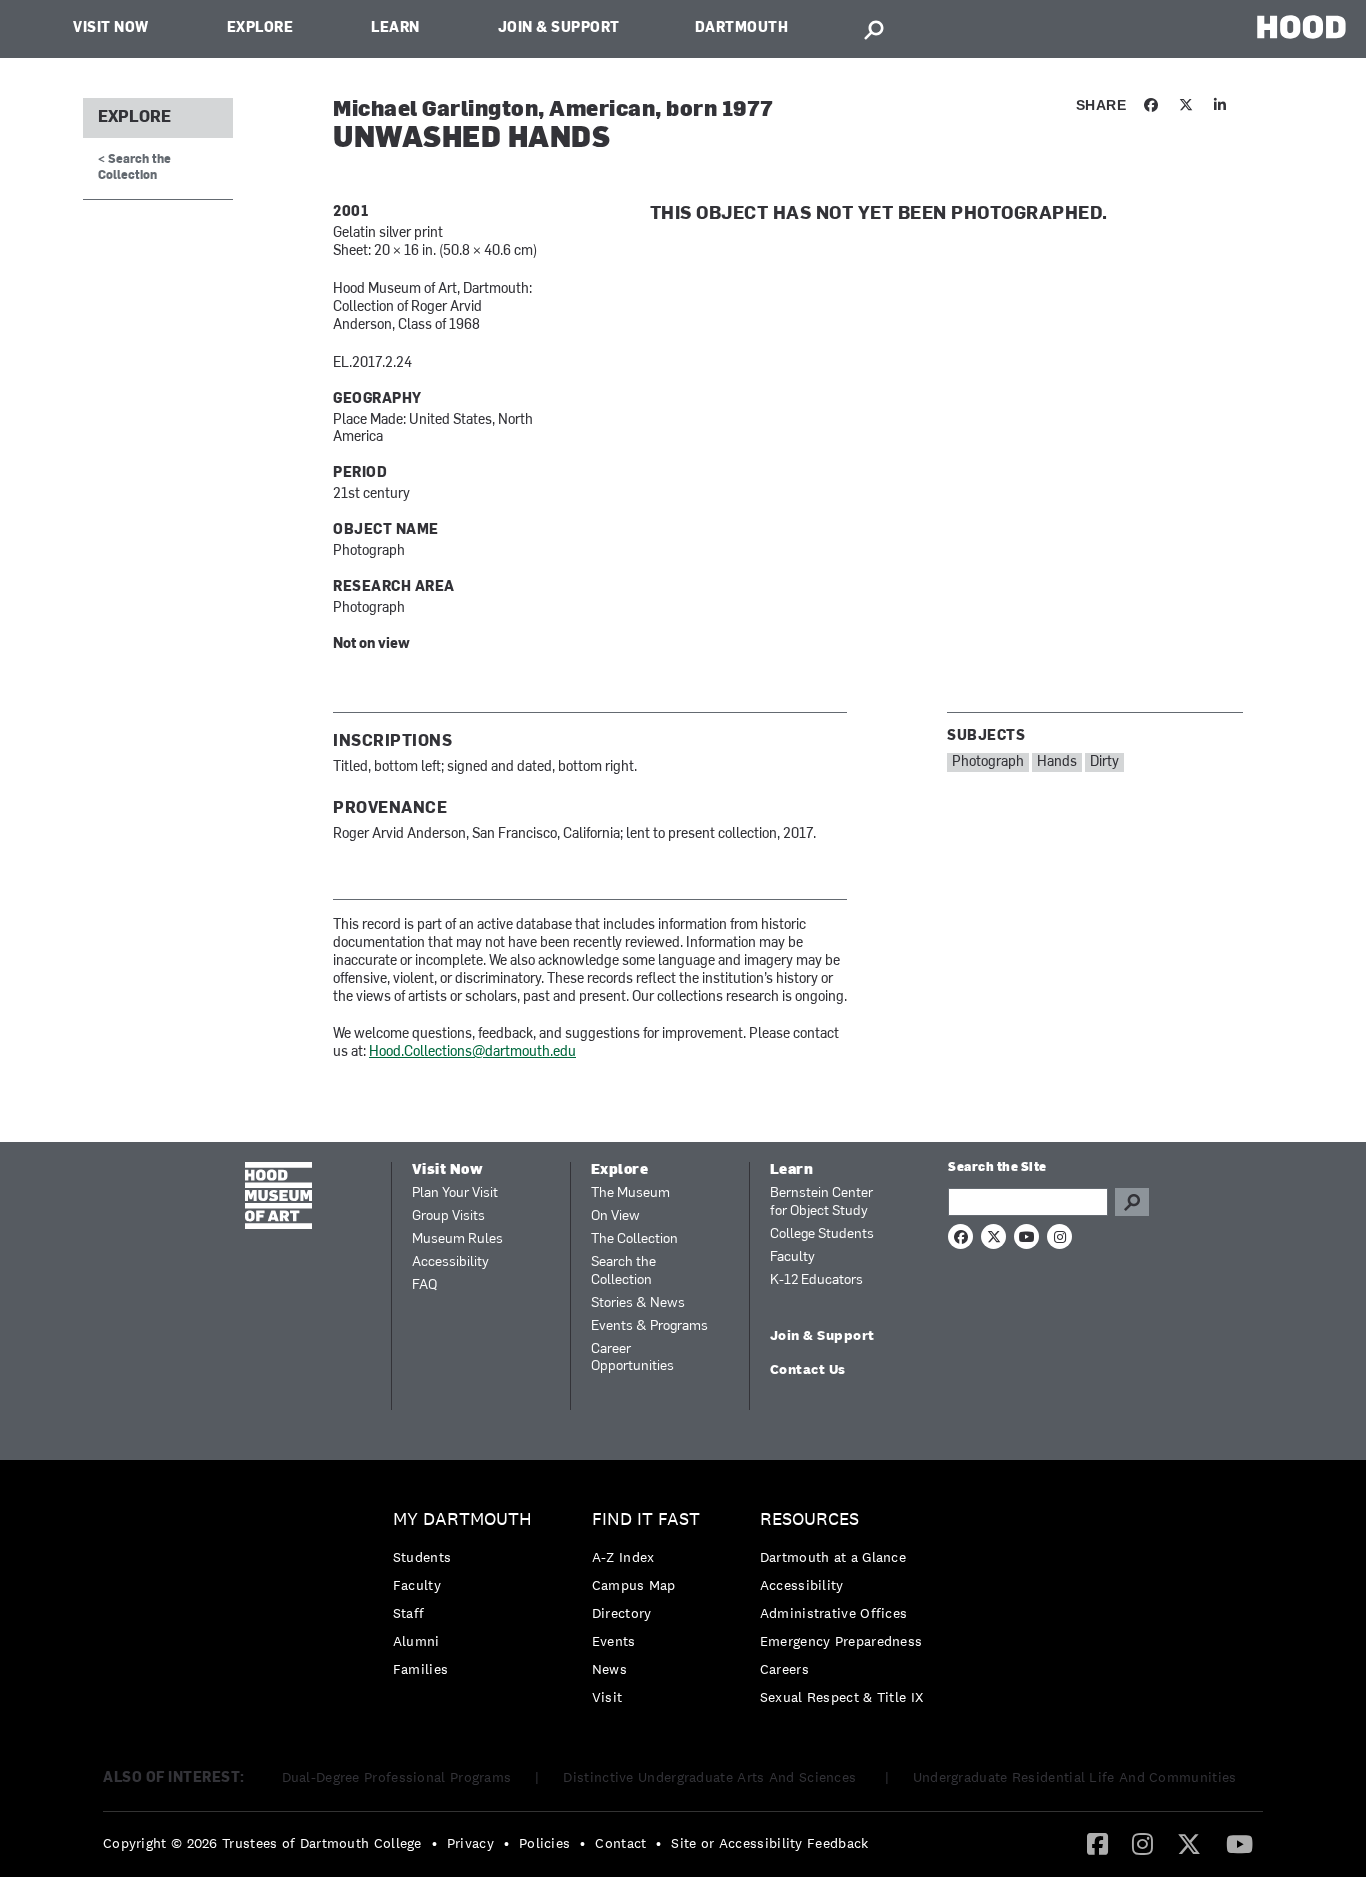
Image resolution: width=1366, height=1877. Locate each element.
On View (615, 1216)
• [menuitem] (434, 1843)
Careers (784, 1669)
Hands (1057, 762)
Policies (544, 1843)
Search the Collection (623, 1271)
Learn (395, 28)
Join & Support (559, 28)
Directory (622, 1613)
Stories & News (638, 1303)
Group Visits (448, 1216)
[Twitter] (1189, 1843)
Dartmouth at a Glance (833, 1557)
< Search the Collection (134, 167)
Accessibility (450, 1262)
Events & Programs (649, 1326)
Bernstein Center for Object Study (821, 1202)
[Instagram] (1142, 1843)
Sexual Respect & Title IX (842, 1697)
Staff (409, 1613)
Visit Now (111, 28)
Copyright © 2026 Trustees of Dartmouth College (262, 1843)
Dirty (1104, 762)
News (609, 1669)
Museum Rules (457, 1239)
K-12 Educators (816, 1280)
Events (614, 1641)
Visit (607, 1697)
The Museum (630, 1193)
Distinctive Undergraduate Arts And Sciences (711, 1777)
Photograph (988, 762)
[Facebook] (1097, 1843)
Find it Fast (646, 1519)
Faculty (792, 1257)
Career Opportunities (632, 1358)
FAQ (424, 1285)
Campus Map (634, 1585)
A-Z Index (623, 1557)
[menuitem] (467, 1599)
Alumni (416, 1641)
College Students (822, 1234)
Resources (809, 1519)
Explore (260, 28)
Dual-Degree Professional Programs (397, 1777)
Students (422, 1557)
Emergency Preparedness (841, 1641)
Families (420, 1669)
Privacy (470, 1843)
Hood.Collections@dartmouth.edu (472, 1052)
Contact (620, 1843)
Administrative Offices (834, 1613)
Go (1132, 1202)
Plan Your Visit (455, 1193)
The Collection (634, 1239)
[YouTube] (1239, 1843)
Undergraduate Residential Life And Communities (1075, 1777)
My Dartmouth (462, 1519)
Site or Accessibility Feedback (769, 1843)
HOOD (1301, 26)
